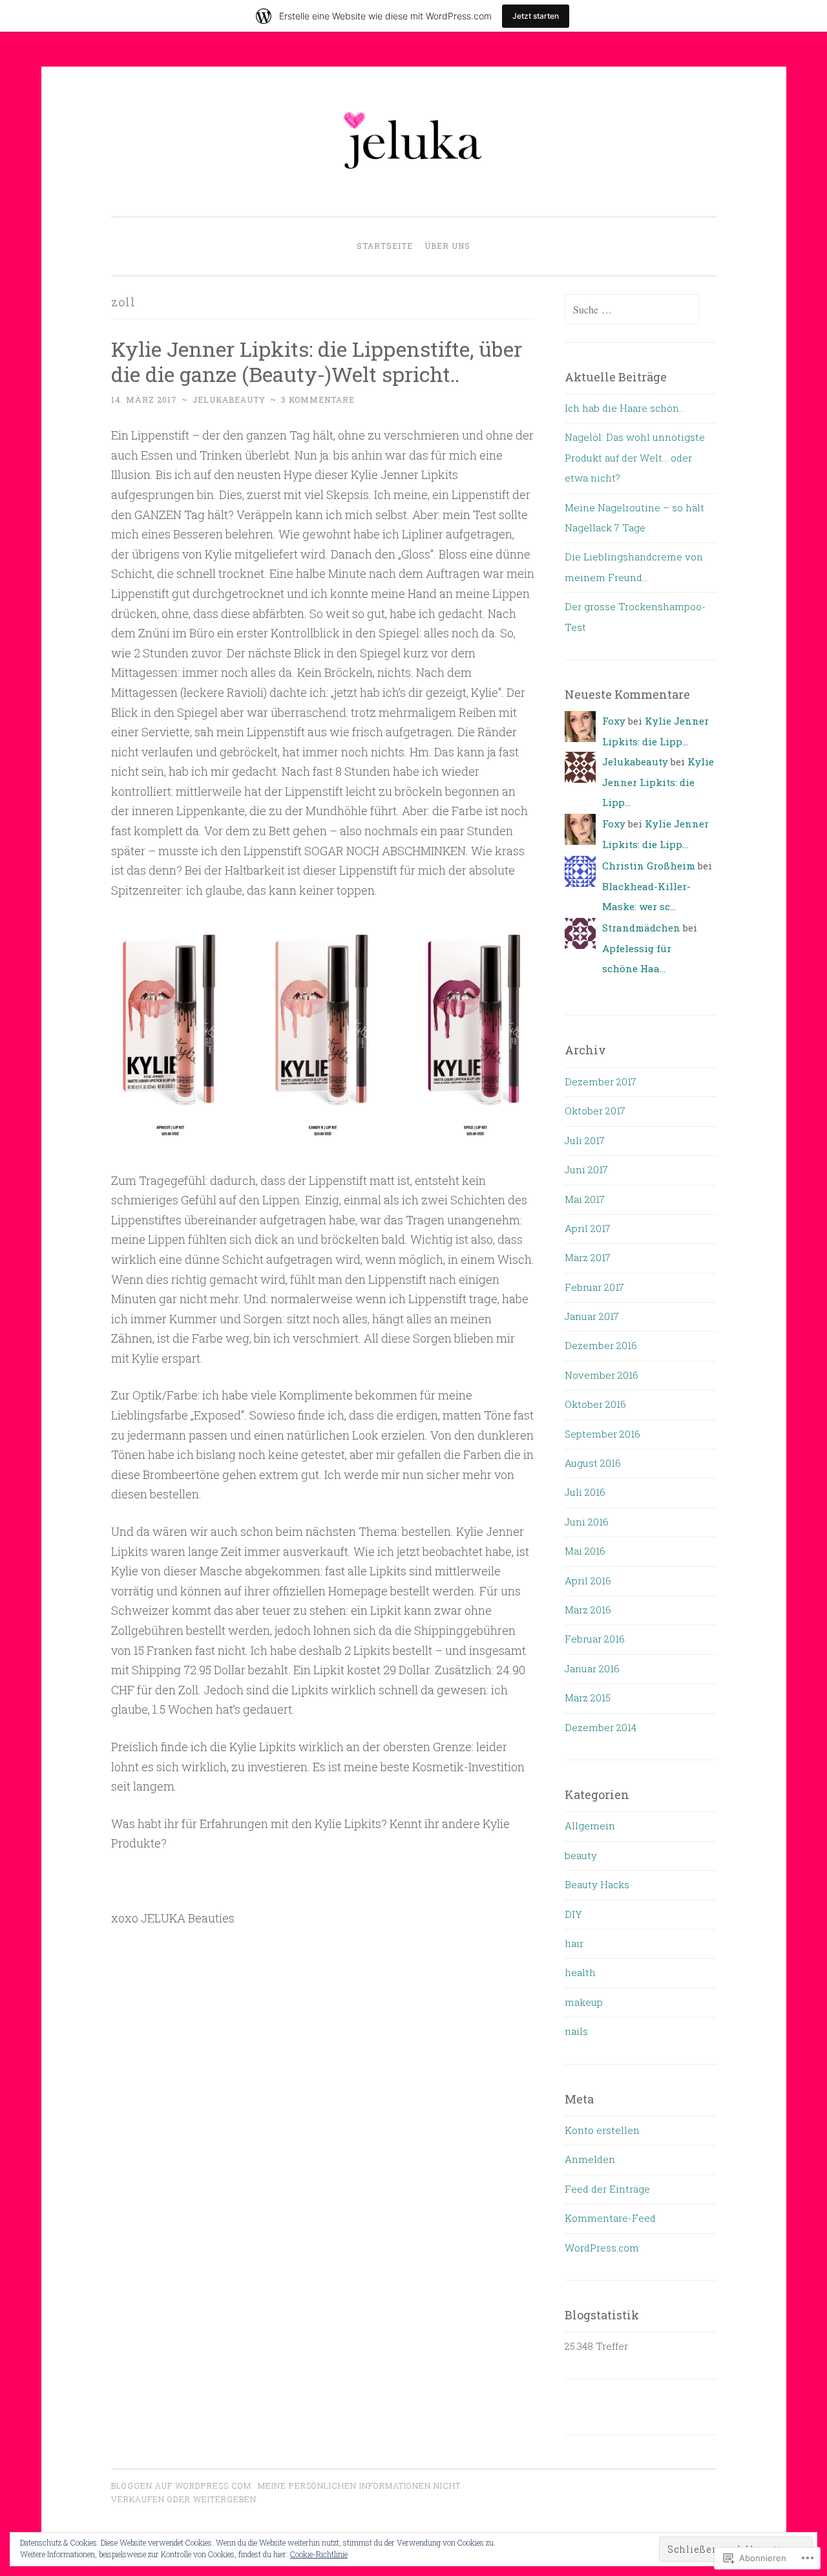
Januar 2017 (592, 1316)
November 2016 (602, 1375)
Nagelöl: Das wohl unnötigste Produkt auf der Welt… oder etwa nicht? (635, 457)
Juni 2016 (587, 1522)
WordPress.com (602, 2248)
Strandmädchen (641, 928)
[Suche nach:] (632, 310)
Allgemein (590, 1826)
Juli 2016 (585, 1492)
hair (574, 1943)
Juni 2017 (586, 1169)
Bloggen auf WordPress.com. (183, 2486)
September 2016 (602, 1434)
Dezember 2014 (601, 1727)
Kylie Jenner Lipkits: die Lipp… (658, 782)
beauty (581, 1855)
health (580, 1972)
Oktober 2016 (595, 1404)
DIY (573, 1914)
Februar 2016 (595, 1639)
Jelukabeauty (229, 399)
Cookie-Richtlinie (319, 2554)
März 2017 (588, 1257)
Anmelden (590, 2159)
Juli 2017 (585, 1140)
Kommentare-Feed (610, 2218)
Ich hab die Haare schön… (625, 408)
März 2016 (588, 1610)
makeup (584, 2002)
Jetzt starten (536, 16)
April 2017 (588, 1228)
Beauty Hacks (597, 1884)
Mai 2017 (585, 1199)
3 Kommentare (318, 399)
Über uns (447, 246)
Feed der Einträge (607, 2189)
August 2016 (593, 1463)
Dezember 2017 (601, 1081)
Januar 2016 (592, 1668)
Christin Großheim (649, 866)
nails (576, 2031)
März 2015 (588, 1698)
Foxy (614, 721)
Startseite (385, 246)
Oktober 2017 (595, 1111)
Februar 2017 (594, 1287)
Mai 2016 (585, 1551)
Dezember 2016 (601, 1345)
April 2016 (588, 1581)
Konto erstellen (602, 2130)
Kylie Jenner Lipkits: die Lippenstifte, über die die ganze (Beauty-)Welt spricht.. (317, 361)
